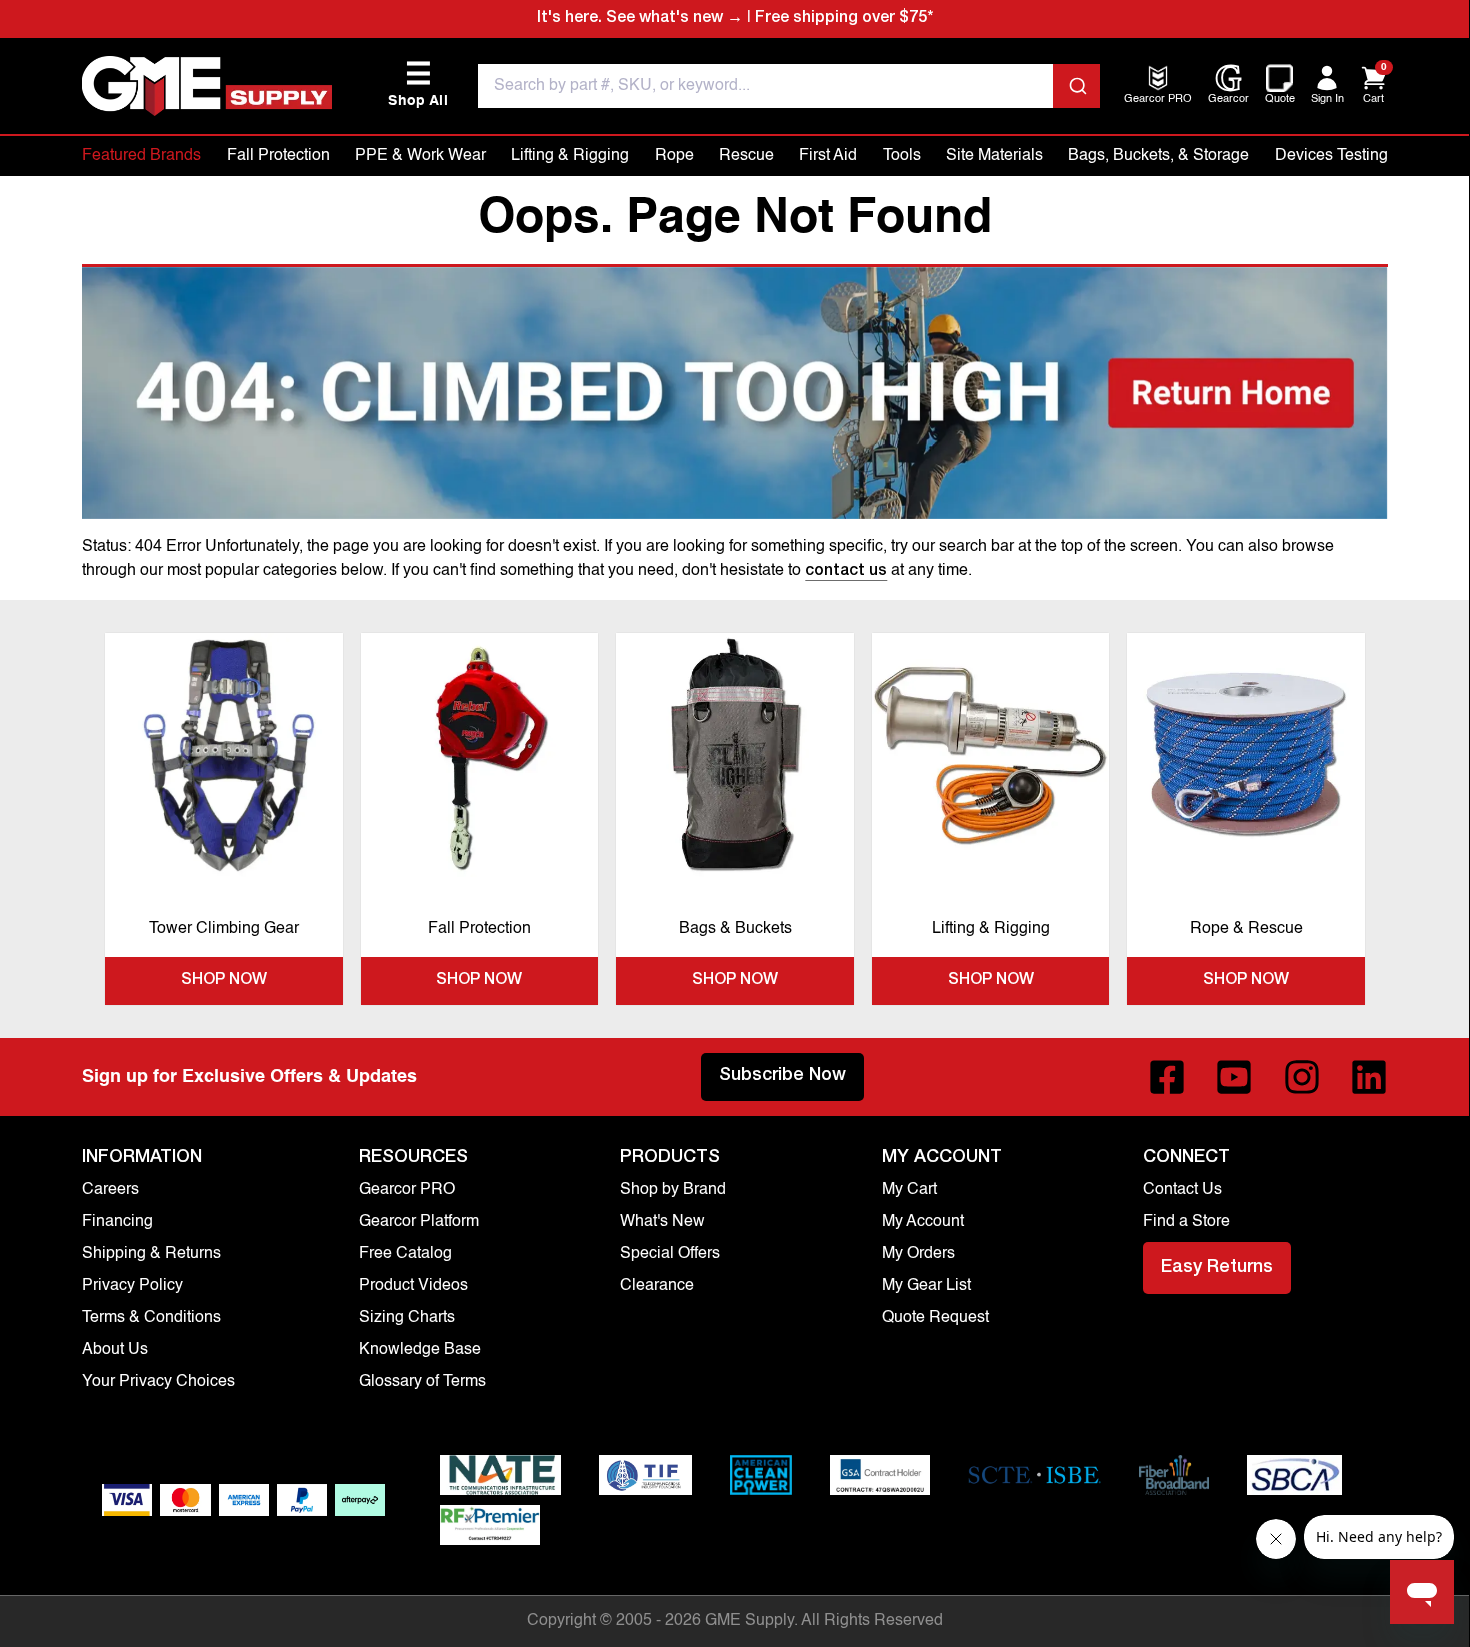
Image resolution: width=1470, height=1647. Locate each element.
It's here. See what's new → (640, 19)
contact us (846, 572)
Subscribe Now (782, 1076)
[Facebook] (1167, 1077)
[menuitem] (1158, 100)
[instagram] (1302, 1077)
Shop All (418, 84)
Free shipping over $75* (844, 19)
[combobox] (789, 86)
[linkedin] (1369, 1077)
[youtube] (1234, 1077)
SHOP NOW (224, 981)
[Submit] (1076, 86)
